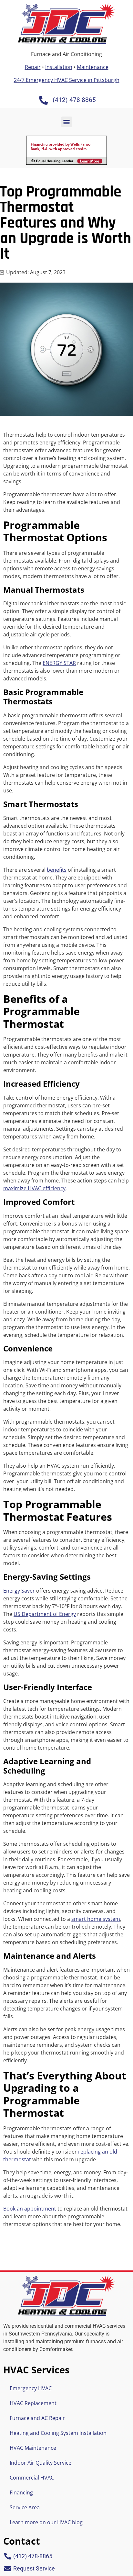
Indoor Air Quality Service (41, 2463)
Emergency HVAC (31, 2388)
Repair (33, 67)
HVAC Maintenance (33, 2448)
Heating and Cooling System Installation (58, 2433)
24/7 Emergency (67, 80)
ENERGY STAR (59, 663)
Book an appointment (30, 2209)
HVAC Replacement (33, 2403)
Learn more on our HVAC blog (46, 2522)
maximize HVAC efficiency (34, 1188)
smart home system (96, 1919)
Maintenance (93, 67)
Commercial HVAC (32, 2478)
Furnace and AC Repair (37, 2418)
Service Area (25, 2507)
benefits (57, 870)
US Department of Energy (45, 1614)
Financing (21, 2492)
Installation (59, 67)
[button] (67, 122)
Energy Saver (19, 1591)
